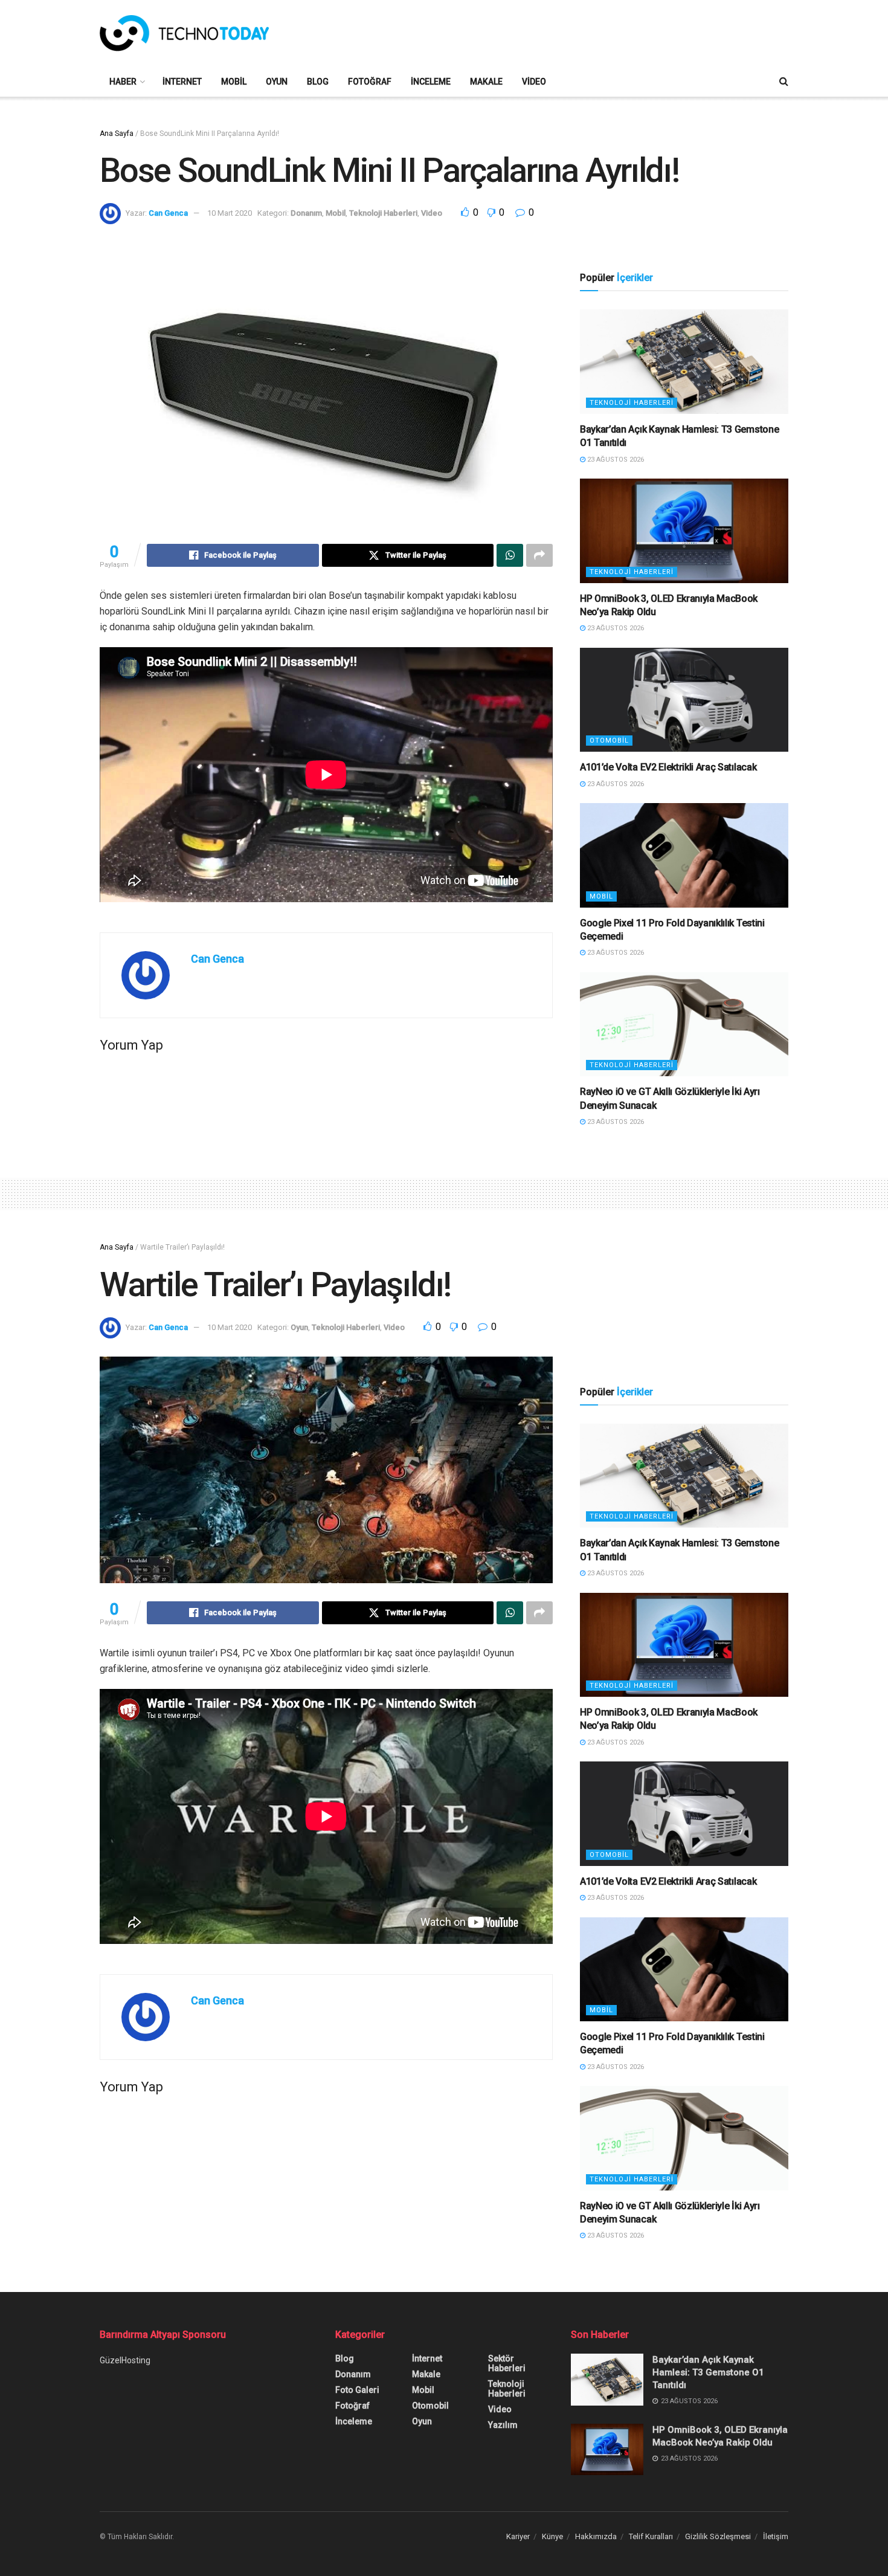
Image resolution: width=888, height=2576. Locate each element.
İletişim (776, 2536)
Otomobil (609, 741)
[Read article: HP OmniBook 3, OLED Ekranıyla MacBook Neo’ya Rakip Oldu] (684, 531)
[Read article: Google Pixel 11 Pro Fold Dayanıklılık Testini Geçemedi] (684, 855)
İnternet (182, 82)
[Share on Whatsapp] (510, 555)
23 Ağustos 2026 (615, 460)
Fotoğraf (370, 82)
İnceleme (431, 82)
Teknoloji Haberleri (383, 213)
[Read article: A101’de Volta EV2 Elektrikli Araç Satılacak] (684, 700)
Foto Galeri (357, 2390)
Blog (318, 82)
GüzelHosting (125, 2360)
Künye (552, 2536)
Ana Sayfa (117, 134)
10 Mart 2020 (230, 213)
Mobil (234, 82)
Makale (486, 82)
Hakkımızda (596, 2536)
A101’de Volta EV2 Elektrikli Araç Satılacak (668, 767)
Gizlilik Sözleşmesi (718, 2536)
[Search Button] (784, 82)
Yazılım (503, 2425)
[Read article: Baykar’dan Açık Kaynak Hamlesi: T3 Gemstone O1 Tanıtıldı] (684, 362)
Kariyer (518, 2536)
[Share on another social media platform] (539, 555)
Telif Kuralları (651, 2536)
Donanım (306, 213)
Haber (123, 82)
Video (534, 82)
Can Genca (168, 213)
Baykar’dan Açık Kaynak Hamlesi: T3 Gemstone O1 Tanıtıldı (708, 2372)
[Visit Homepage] (184, 33)
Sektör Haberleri (507, 2363)
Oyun (277, 82)
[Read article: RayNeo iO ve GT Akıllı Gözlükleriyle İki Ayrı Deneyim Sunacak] (684, 1025)
